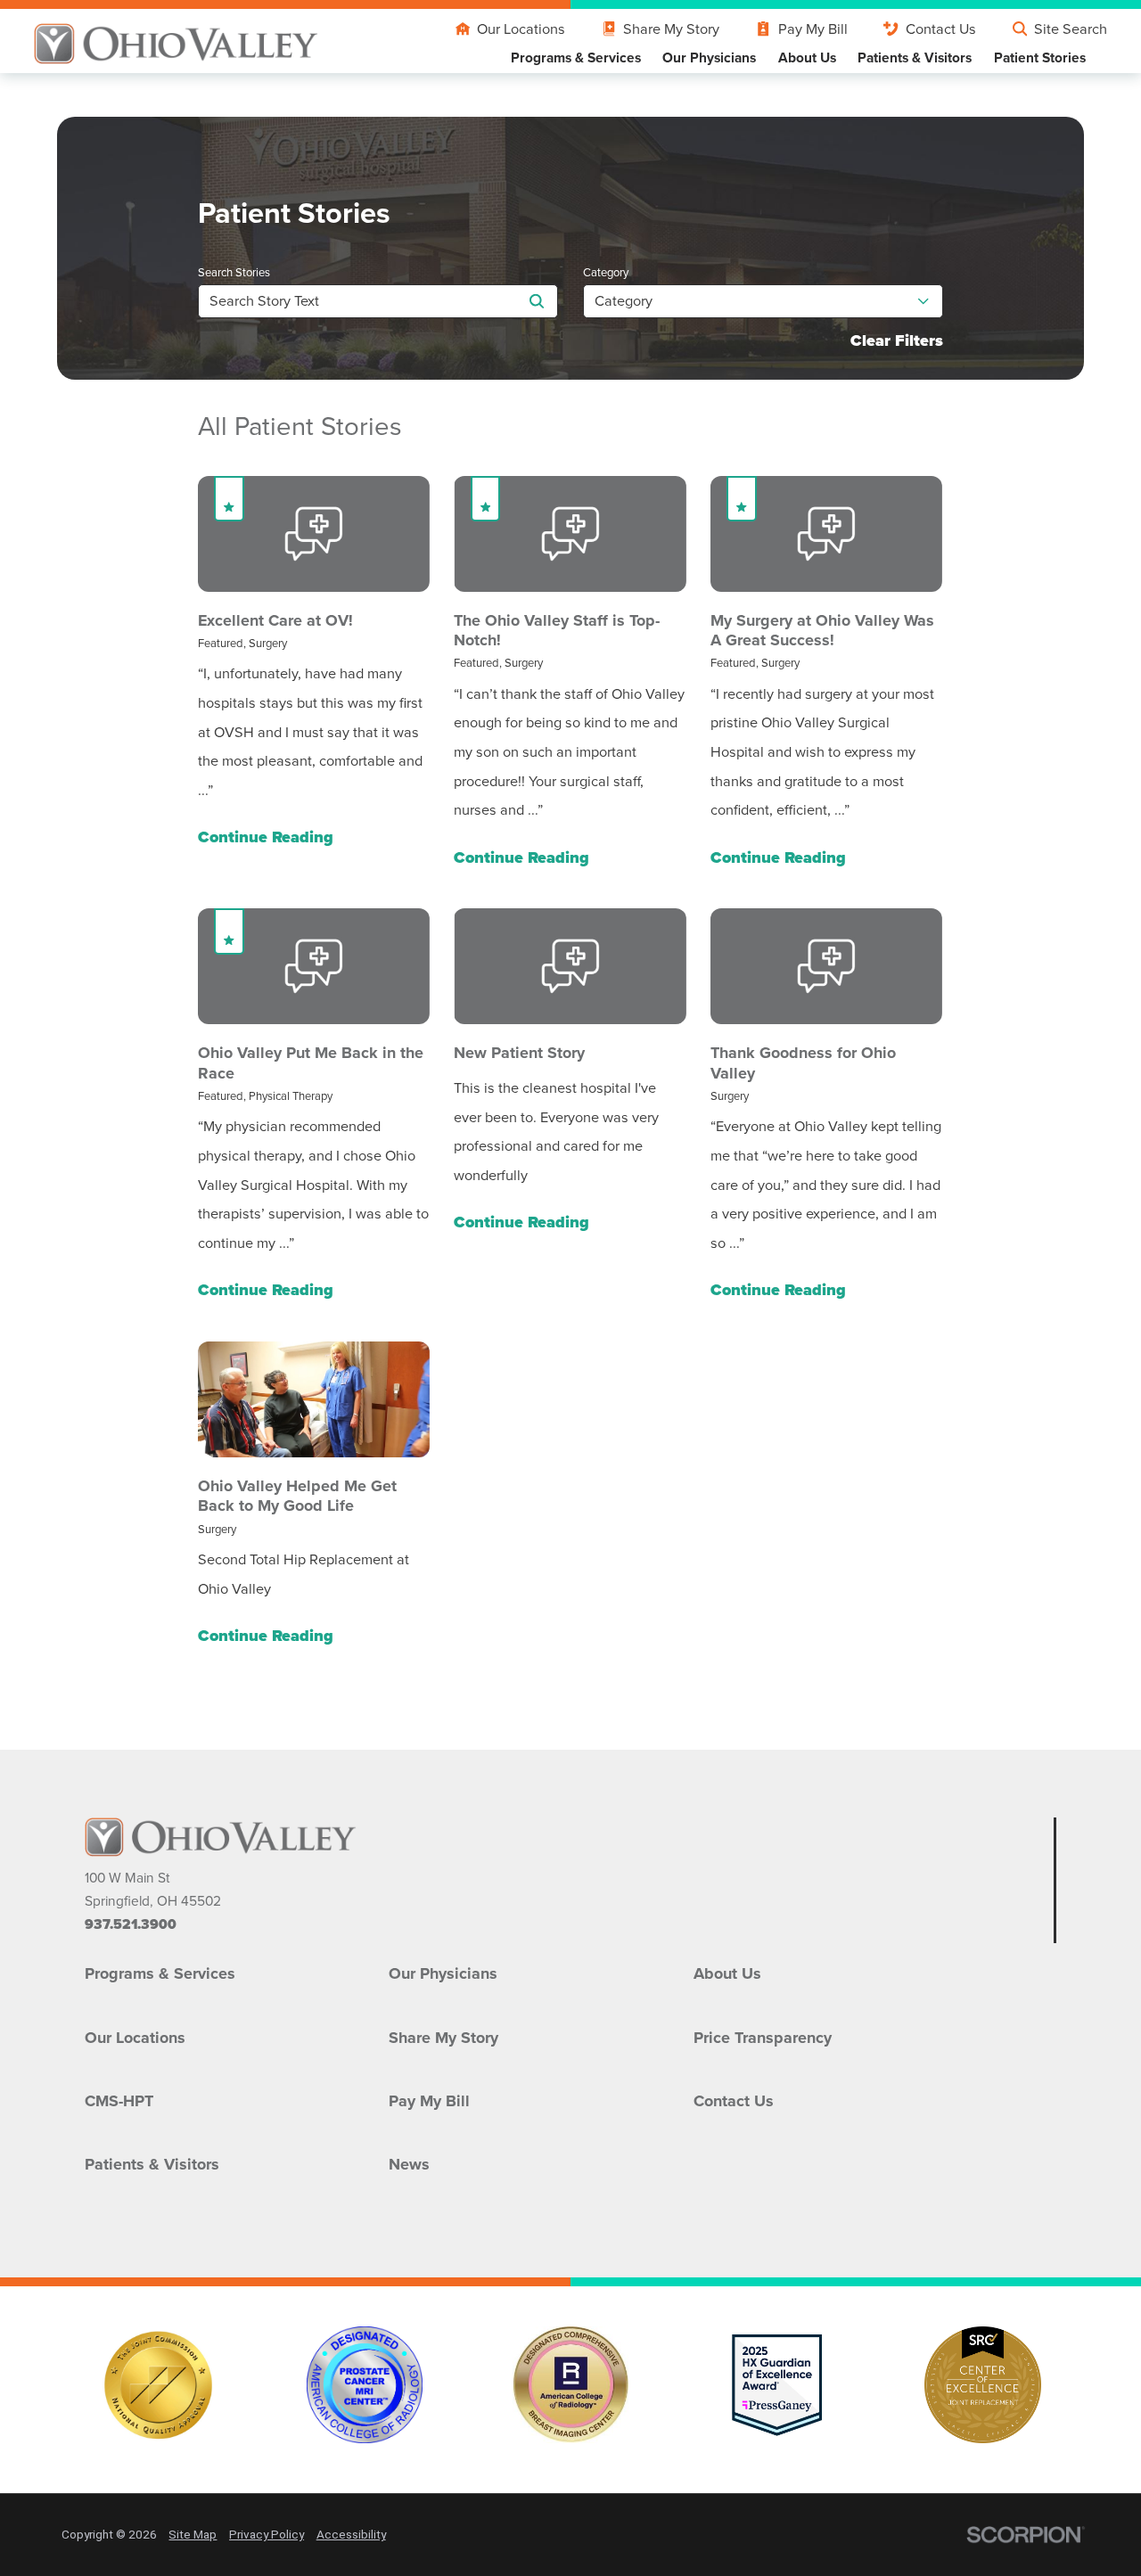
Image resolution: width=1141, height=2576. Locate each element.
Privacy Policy (267, 2534)
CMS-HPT (119, 2101)
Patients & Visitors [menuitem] (915, 57)
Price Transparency (763, 2038)
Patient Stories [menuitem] (1040, 57)
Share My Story (671, 29)
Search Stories (234, 272)
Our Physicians (443, 1973)
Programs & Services (160, 1973)
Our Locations (521, 29)
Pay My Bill (813, 29)
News (409, 2164)
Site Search (1071, 29)
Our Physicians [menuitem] (709, 57)
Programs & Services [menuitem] (576, 57)
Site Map (193, 2534)
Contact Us (940, 29)
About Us (727, 1973)
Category (606, 272)
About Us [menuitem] (807, 57)
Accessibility (351, 2534)
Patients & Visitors (152, 2164)
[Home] (176, 44)
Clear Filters (897, 341)
